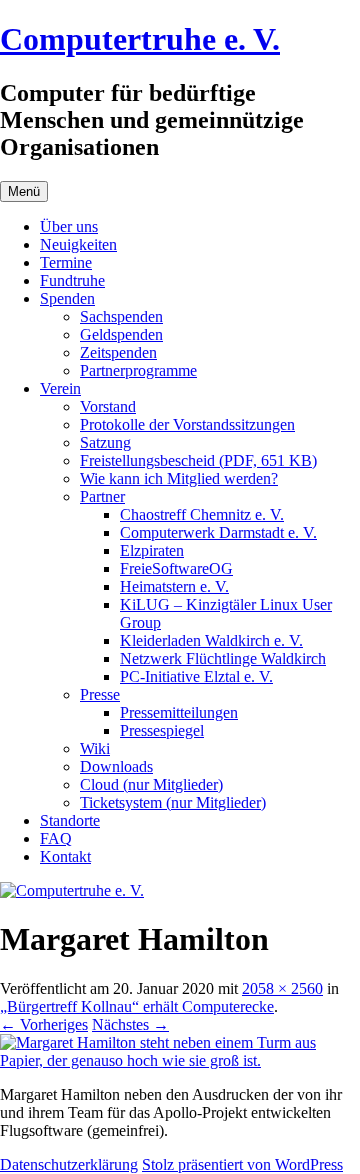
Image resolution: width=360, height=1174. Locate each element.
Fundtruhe (72, 280)
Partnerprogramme (138, 370)
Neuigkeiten (78, 244)
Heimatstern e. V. (174, 586)
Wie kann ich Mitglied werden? (179, 478)
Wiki (95, 748)
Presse (100, 694)
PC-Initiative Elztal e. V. (196, 676)
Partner (102, 496)
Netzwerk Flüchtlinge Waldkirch (223, 658)
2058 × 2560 (282, 988)
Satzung (105, 442)
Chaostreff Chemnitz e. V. (202, 514)
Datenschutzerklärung (69, 1164)
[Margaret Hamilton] (180, 1060)
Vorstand (108, 406)
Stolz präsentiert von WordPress (242, 1164)
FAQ (56, 838)
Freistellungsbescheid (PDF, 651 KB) (198, 460)
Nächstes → (130, 1024)
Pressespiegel (162, 730)
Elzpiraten (152, 550)
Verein (60, 388)
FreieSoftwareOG (176, 568)
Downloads (116, 766)
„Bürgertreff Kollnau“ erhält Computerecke (137, 1006)
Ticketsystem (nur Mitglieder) (173, 802)
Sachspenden (121, 316)
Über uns (69, 226)
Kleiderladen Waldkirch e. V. (211, 640)
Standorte (70, 820)
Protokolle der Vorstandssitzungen (187, 424)
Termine (66, 262)
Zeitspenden (118, 352)
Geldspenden (121, 334)
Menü (24, 191)
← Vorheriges (44, 1024)
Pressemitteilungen (179, 712)
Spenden (67, 298)
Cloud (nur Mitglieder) (151, 784)
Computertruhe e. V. (140, 39)
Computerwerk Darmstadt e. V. (218, 532)
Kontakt (65, 856)
